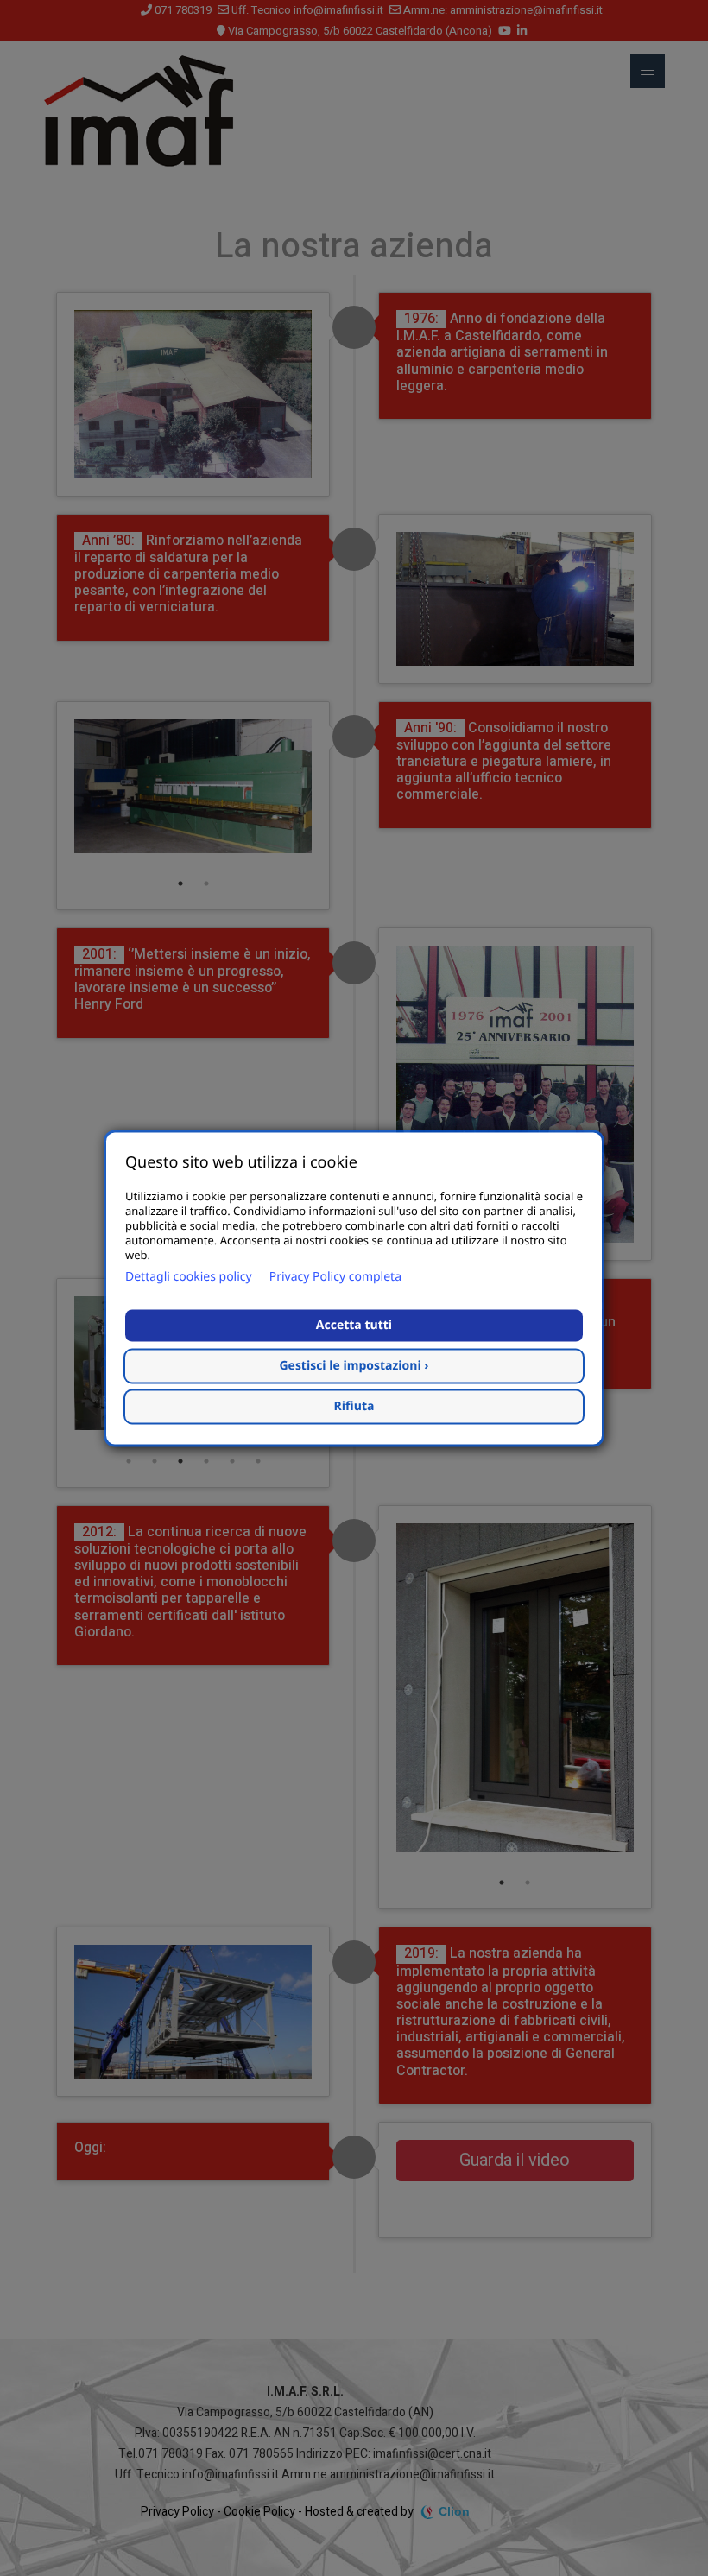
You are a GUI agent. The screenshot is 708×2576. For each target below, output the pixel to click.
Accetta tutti (354, 1325)
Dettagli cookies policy (189, 1277)
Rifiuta (354, 1406)
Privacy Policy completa (335, 1277)
